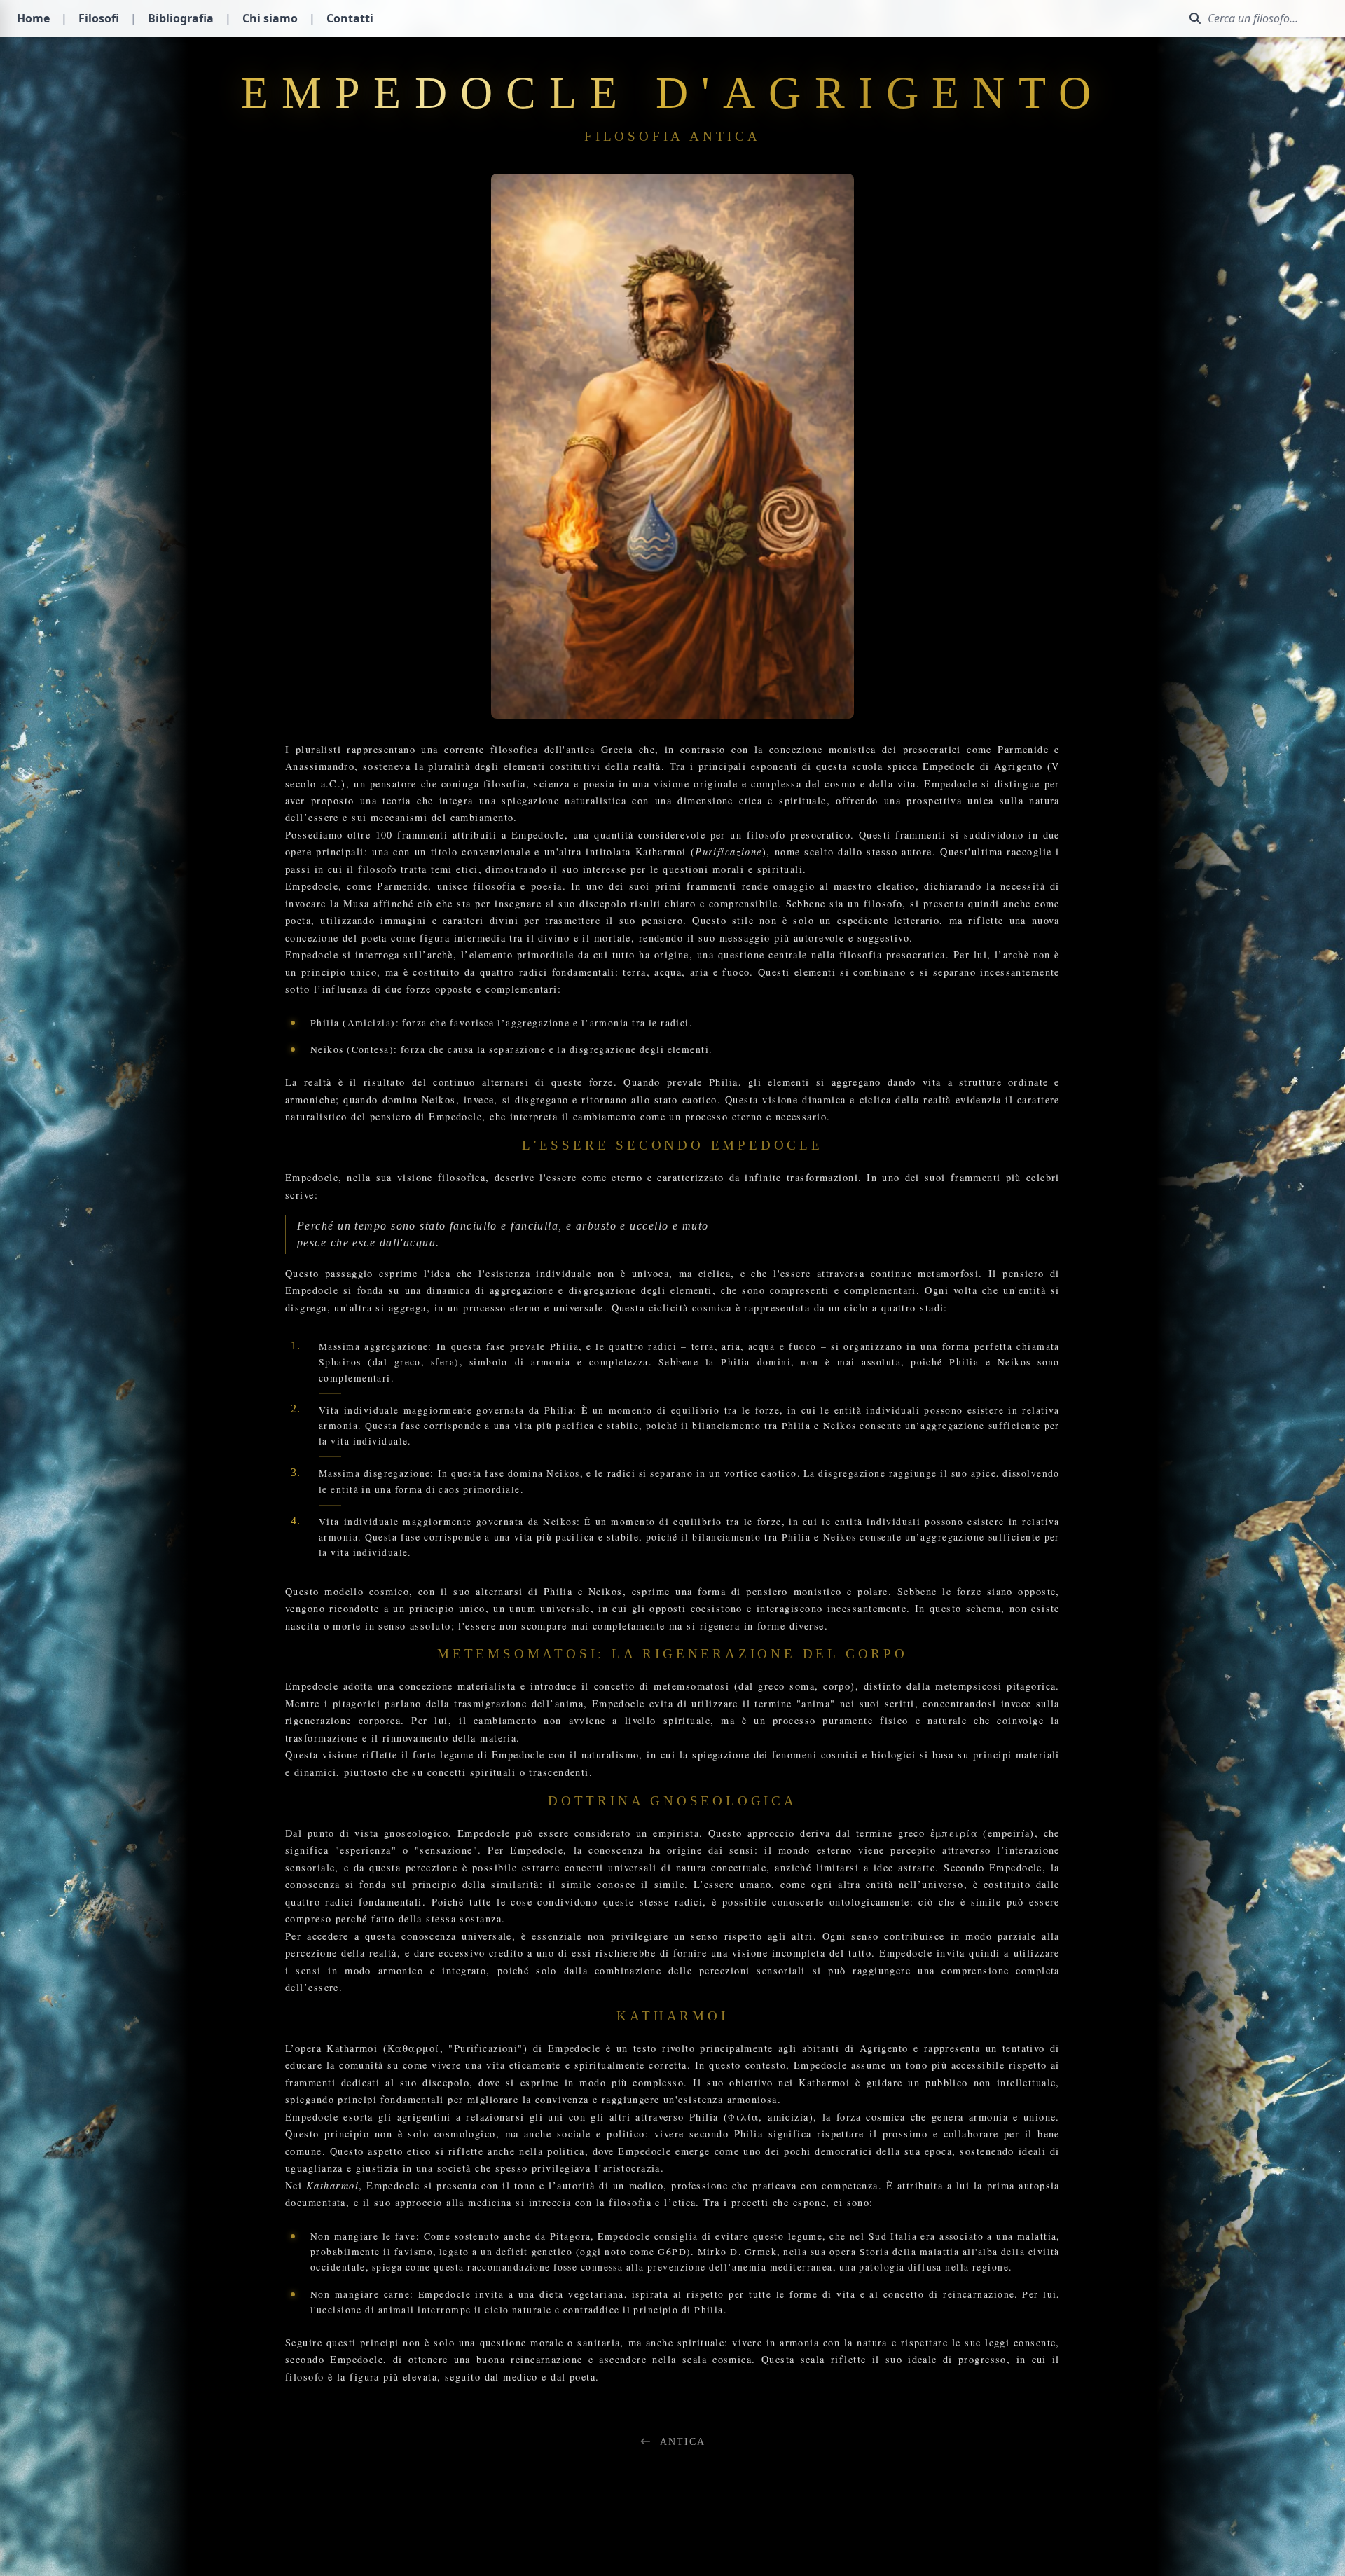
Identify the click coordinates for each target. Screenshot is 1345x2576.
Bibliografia (181, 18)
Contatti (350, 18)
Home (33, 18)
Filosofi (99, 18)
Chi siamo (270, 18)
